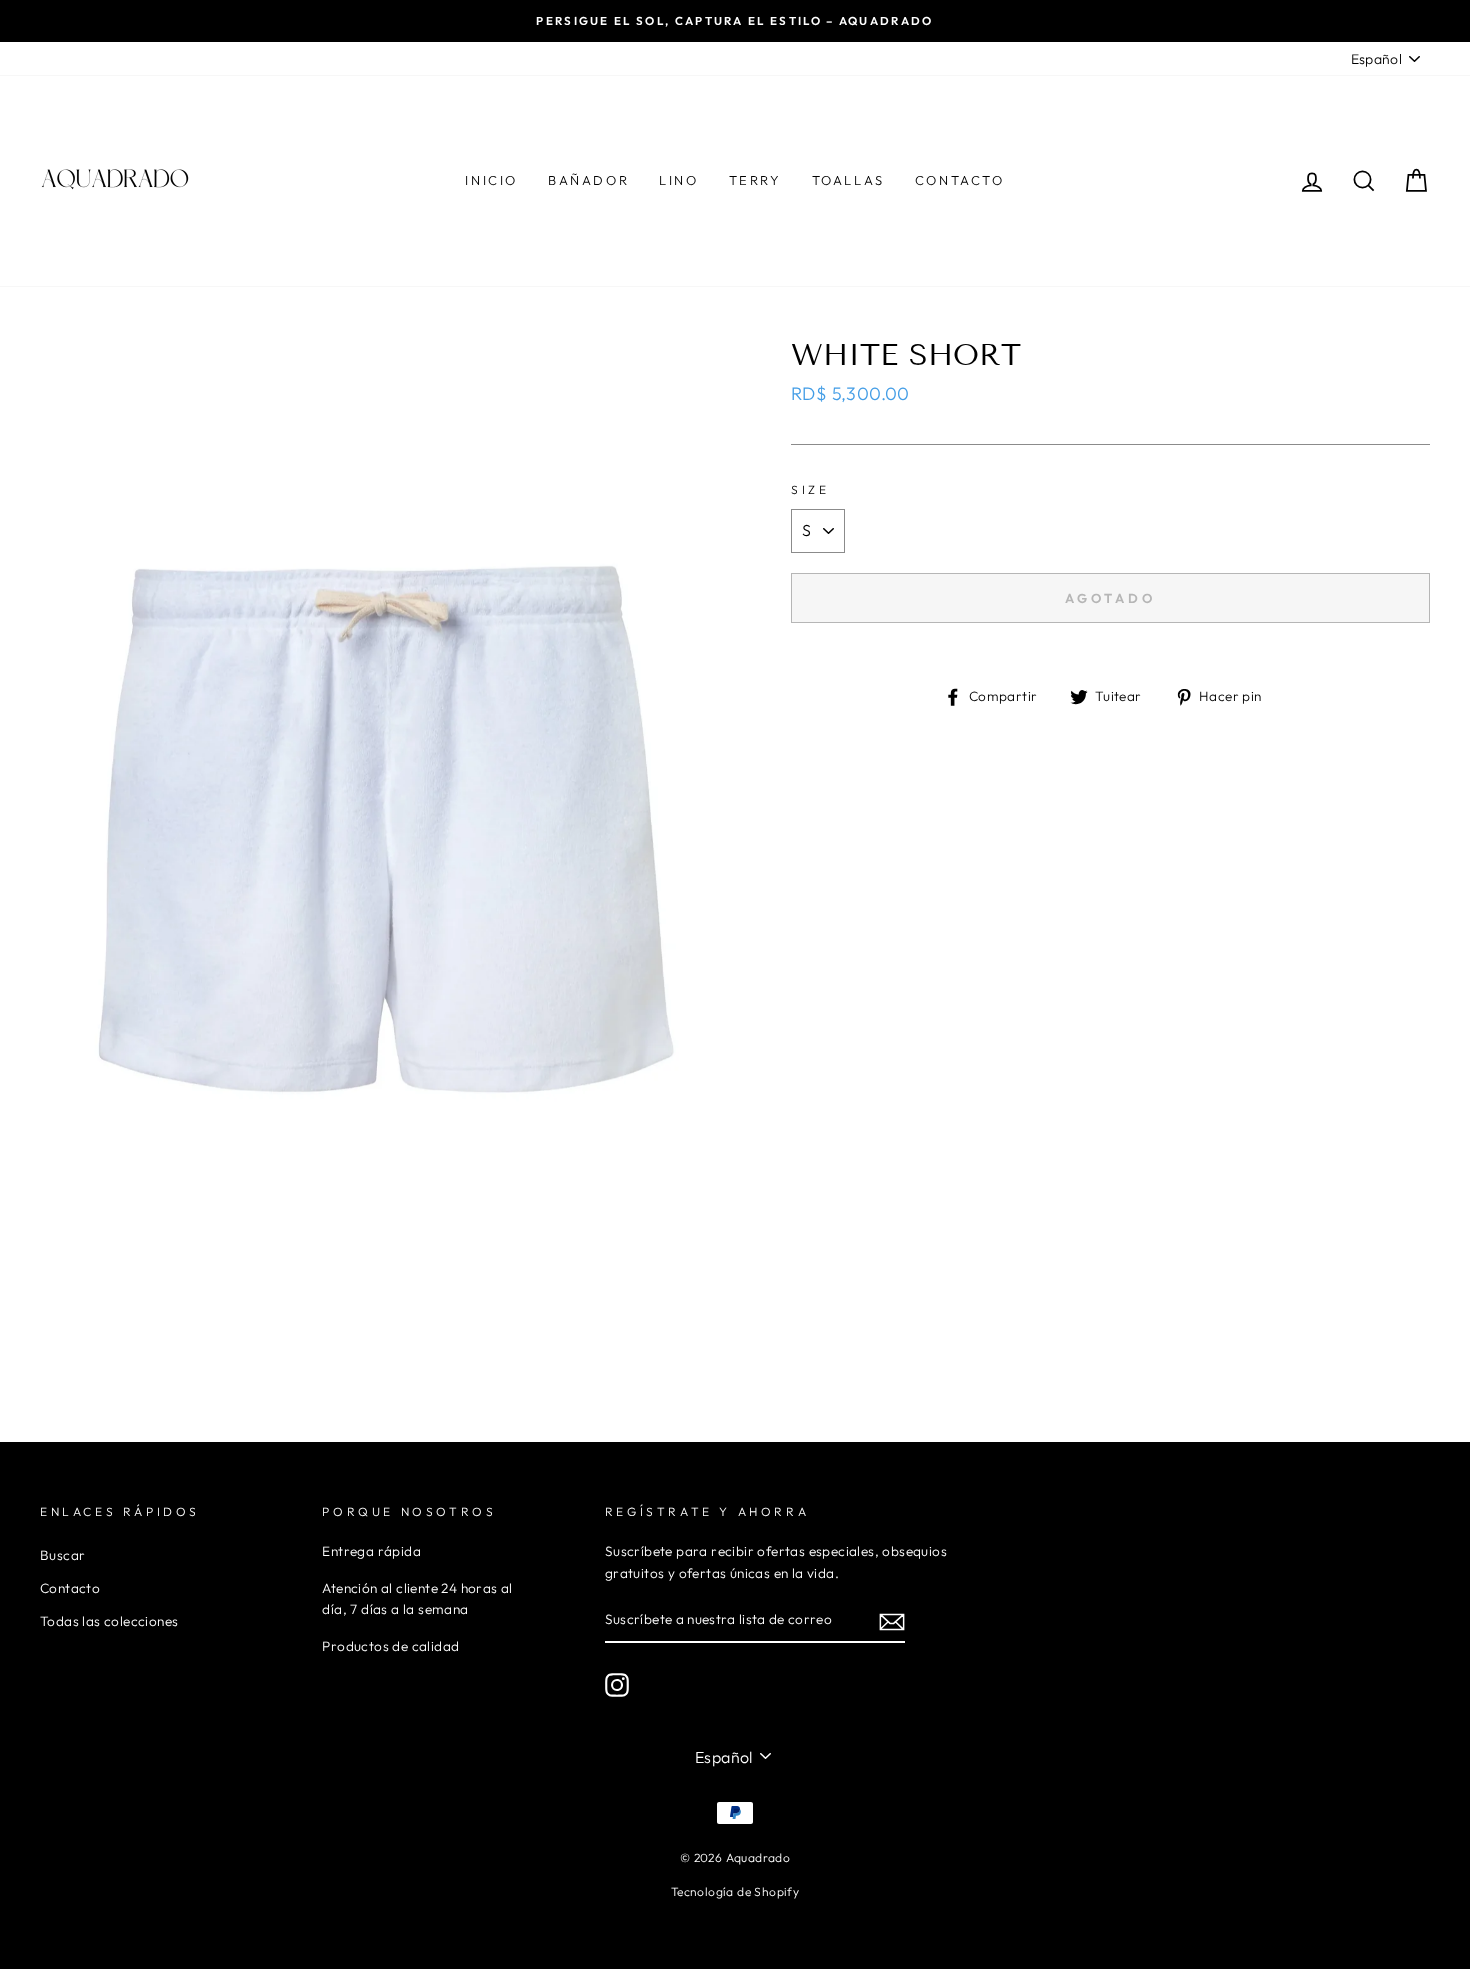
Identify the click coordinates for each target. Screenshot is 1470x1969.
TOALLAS (848, 180)
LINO (678, 180)
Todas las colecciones (109, 1621)
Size (810, 489)
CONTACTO (960, 180)
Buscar (62, 1555)
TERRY (755, 180)
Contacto (70, 1588)
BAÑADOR (588, 180)
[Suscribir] (892, 1621)
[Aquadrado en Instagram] (617, 1685)
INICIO (491, 180)
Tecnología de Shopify (735, 1891)
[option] (735, 21)
